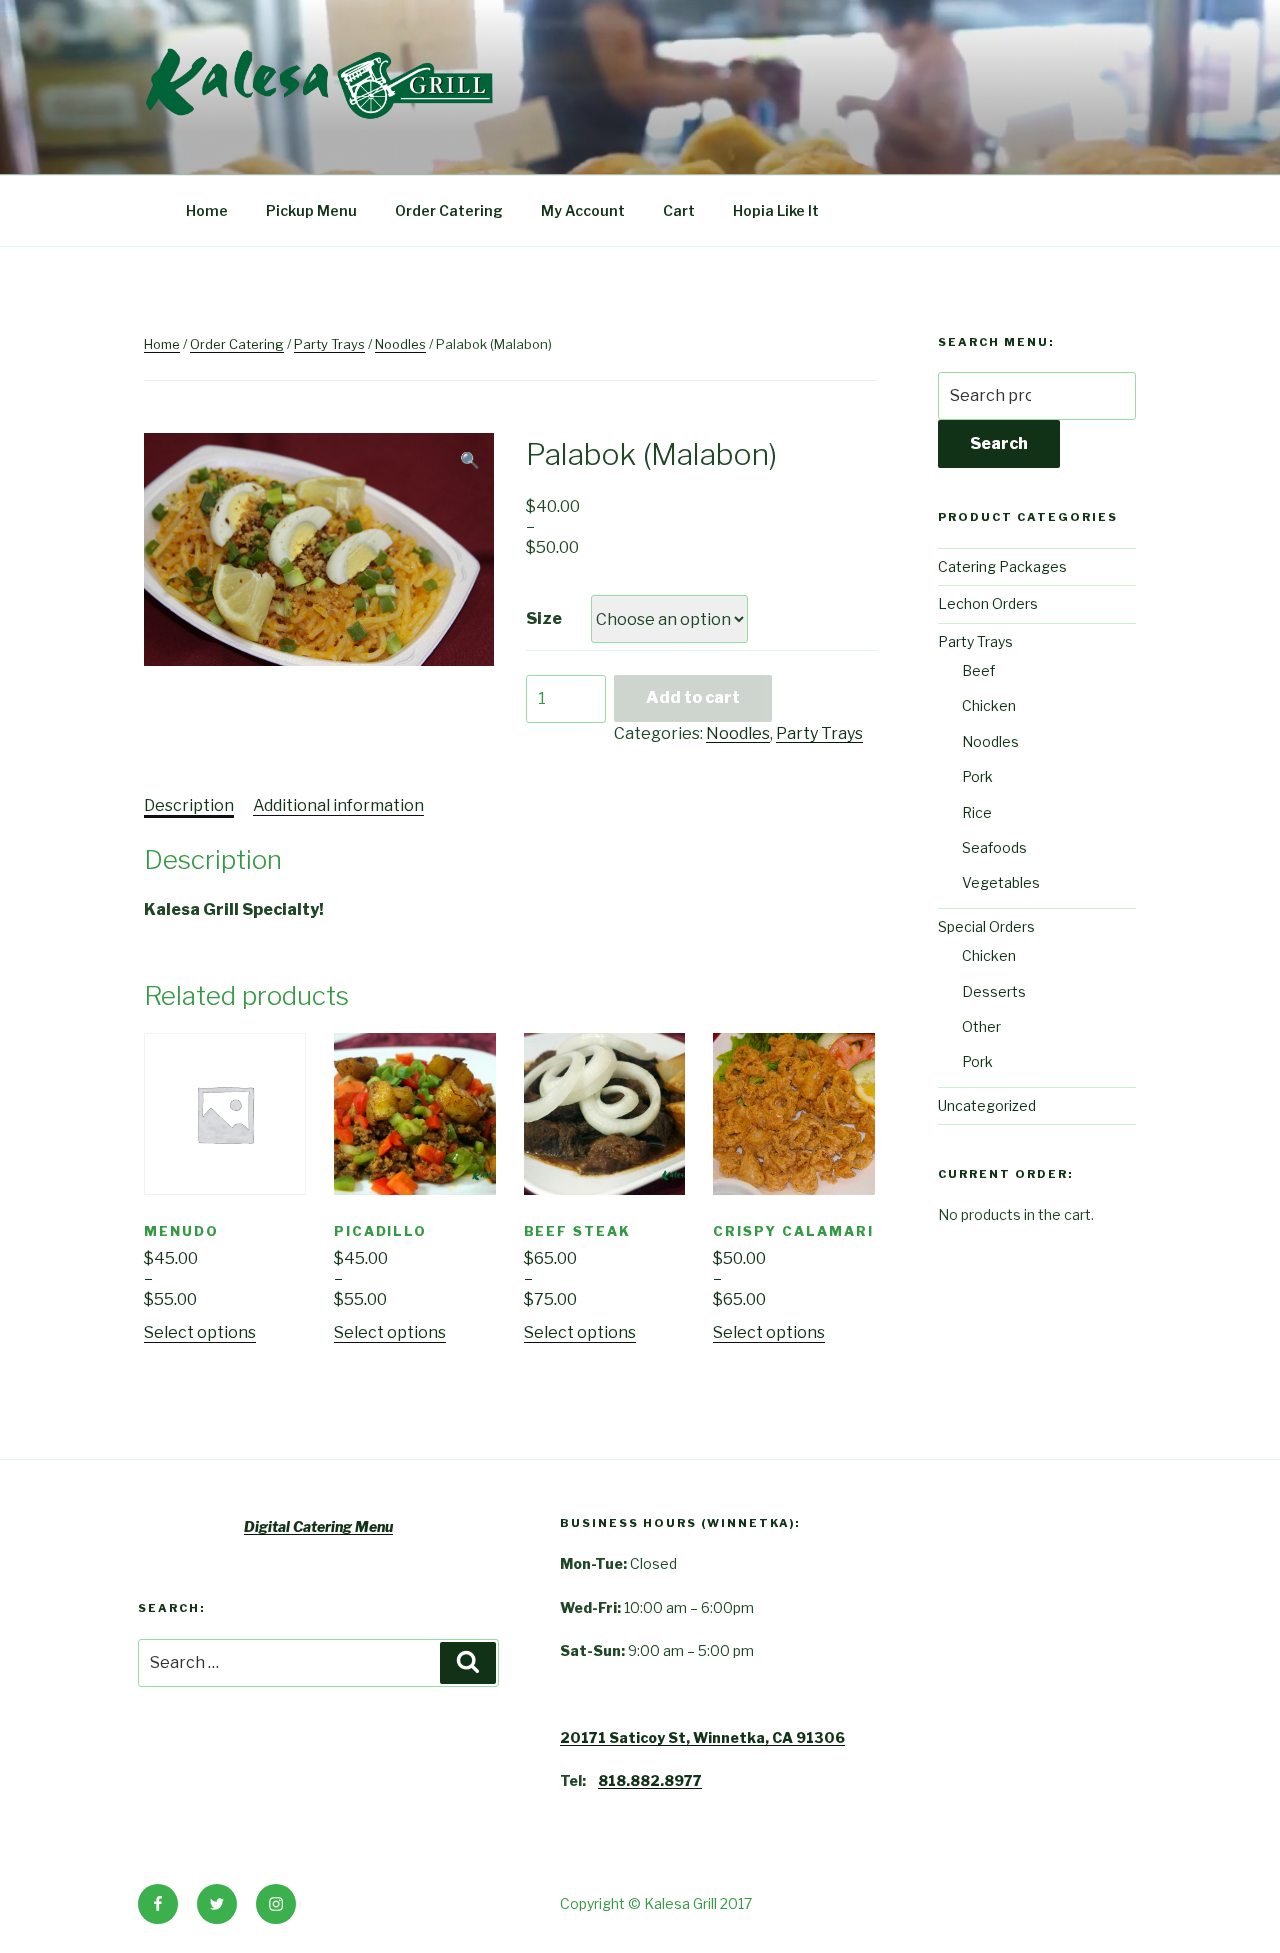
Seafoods (994, 847)
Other (981, 1026)
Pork (977, 776)
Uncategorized (987, 1105)
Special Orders (986, 926)
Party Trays (329, 344)
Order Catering (449, 210)
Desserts (994, 991)
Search (999, 443)
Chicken (989, 705)
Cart (679, 210)
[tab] (189, 806)
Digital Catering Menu (318, 1526)
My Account (583, 210)
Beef (978, 670)
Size (544, 618)
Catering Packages (1002, 566)
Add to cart (693, 697)
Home (207, 210)
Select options (200, 1332)
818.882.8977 (650, 1780)
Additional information (338, 805)
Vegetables (1001, 882)
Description (189, 805)
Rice (977, 812)
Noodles (400, 344)
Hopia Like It (776, 210)
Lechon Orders (988, 603)
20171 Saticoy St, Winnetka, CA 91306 (702, 1737)
